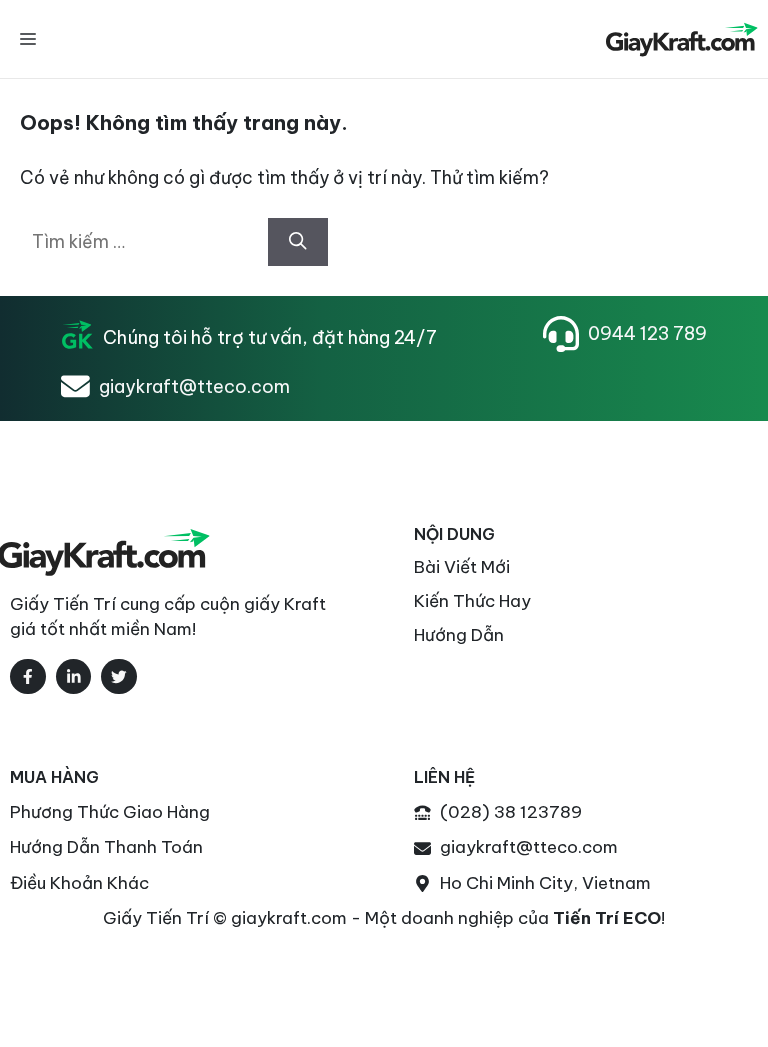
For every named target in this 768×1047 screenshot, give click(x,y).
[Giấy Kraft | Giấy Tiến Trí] (680, 39)
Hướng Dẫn (459, 635)
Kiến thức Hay (472, 601)
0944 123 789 (647, 333)
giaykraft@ (486, 847)
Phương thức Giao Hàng (110, 812)
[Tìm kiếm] (298, 242)
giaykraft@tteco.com (194, 386)
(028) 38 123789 (511, 812)
